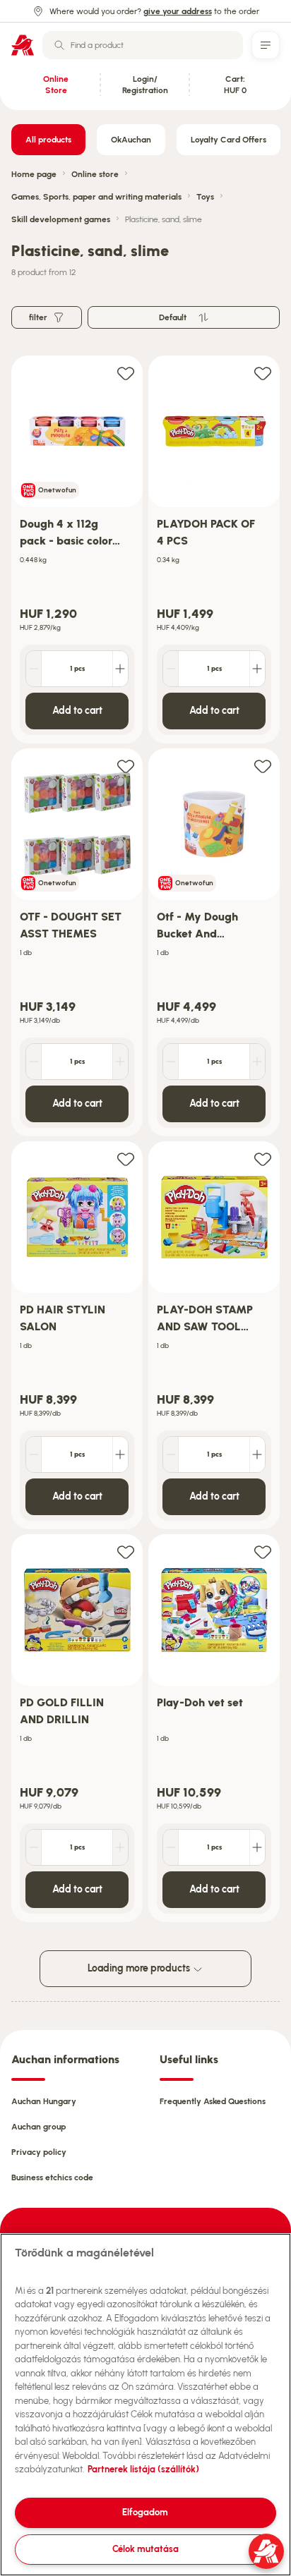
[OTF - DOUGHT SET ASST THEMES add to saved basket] (126, 766)
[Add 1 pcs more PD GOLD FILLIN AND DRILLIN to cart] (120, 1847)
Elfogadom (145, 2512)
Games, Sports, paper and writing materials (96, 197)
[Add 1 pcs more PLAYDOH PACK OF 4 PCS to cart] (257, 669)
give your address (178, 11)
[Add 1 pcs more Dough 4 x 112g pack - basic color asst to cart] (120, 669)
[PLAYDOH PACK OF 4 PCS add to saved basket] (263, 373)
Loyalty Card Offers (228, 140)
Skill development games (61, 219)
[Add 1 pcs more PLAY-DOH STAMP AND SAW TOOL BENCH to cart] (257, 1454)
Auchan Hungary (44, 2101)
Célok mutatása (145, 2549)
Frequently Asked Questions (213, 2101)
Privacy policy (39, 2152)
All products (48, 140)
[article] (77, 550)
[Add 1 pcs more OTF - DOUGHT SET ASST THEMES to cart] (120, 1062)
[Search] (59, 45)
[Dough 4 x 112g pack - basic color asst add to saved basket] (126, 373)
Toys (205, 197)
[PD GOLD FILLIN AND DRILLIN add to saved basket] (126, 1551)
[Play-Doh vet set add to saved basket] (263, 1551)
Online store (95, 174)
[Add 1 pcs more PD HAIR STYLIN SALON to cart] (120, 1454)
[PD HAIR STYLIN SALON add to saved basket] (126, 1159)
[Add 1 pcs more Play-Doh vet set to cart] (257, 1847)
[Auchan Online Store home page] (23, 45)
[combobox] (143, 45)
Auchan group (38, 2127)
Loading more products (140, 1968)
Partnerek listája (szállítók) (143, 2469)
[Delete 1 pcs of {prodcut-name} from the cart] (34, 669)
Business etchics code (52, 2177)
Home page (34, 174)
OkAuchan (131, 140)
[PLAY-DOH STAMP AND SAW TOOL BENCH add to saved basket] (263, 1159)
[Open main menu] (266, 45)
